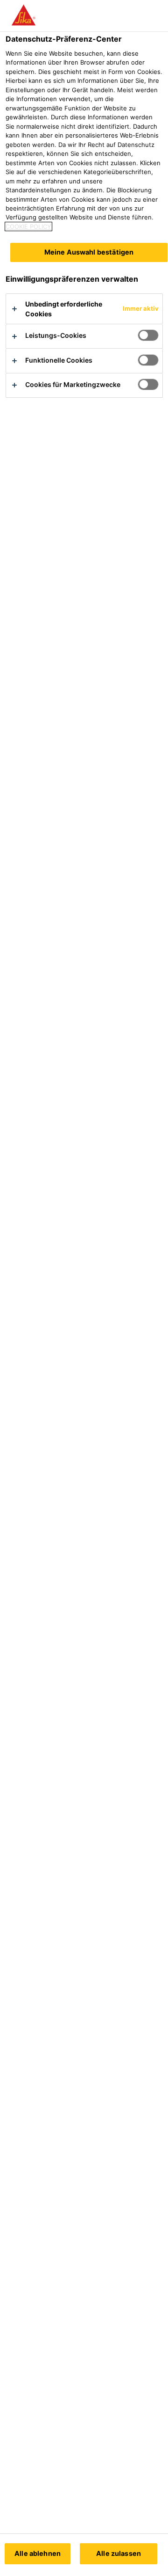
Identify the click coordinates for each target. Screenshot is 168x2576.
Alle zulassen (119, 2553)
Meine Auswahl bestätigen (89, 252)
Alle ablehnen (38, 2553)
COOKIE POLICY (28, 226)
